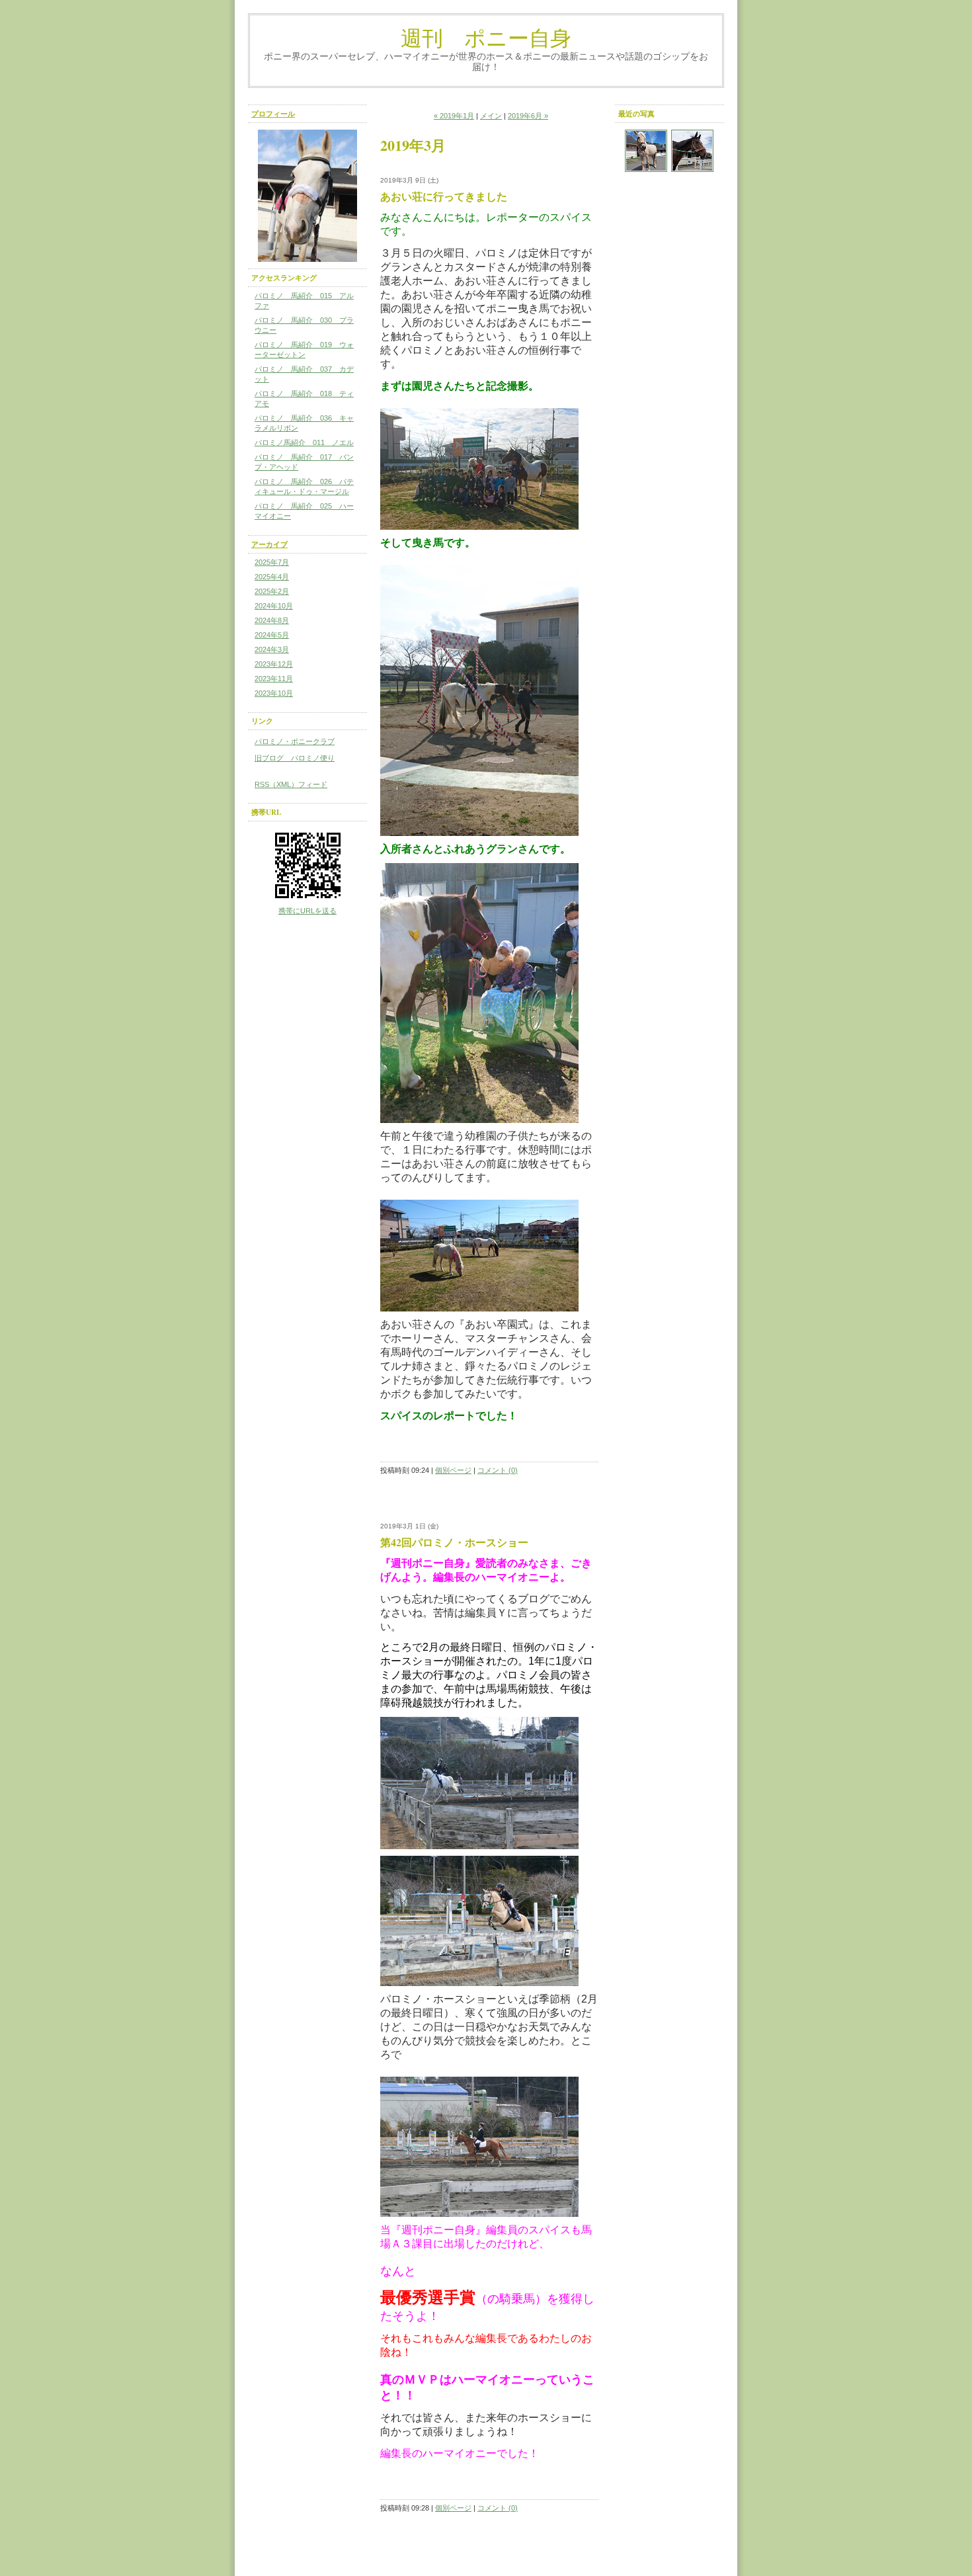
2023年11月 (274, 679)
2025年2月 (272, 591)
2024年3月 (272, 649)
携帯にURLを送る (307, 911)
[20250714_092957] (646, 151)
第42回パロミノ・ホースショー (454, 1542)
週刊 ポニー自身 (486, 37)
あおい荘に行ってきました (444, 196)
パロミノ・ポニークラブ (295, 741)
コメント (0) (498, 1470)
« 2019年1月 (454, 116)
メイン (491, 116)
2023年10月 (274, 693)
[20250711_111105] (692, 151)
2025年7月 (272, 562)
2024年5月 (272, 635)
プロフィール (273, 114)
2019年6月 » (528, 116)
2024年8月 (272, 620)
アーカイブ (269, 544)
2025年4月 (272, 577)
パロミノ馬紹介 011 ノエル (304, 442)
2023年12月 (274, 664)
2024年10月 (274, 606)
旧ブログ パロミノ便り (295, 758)
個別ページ (453, 1470)
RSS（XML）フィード (291, 784)
